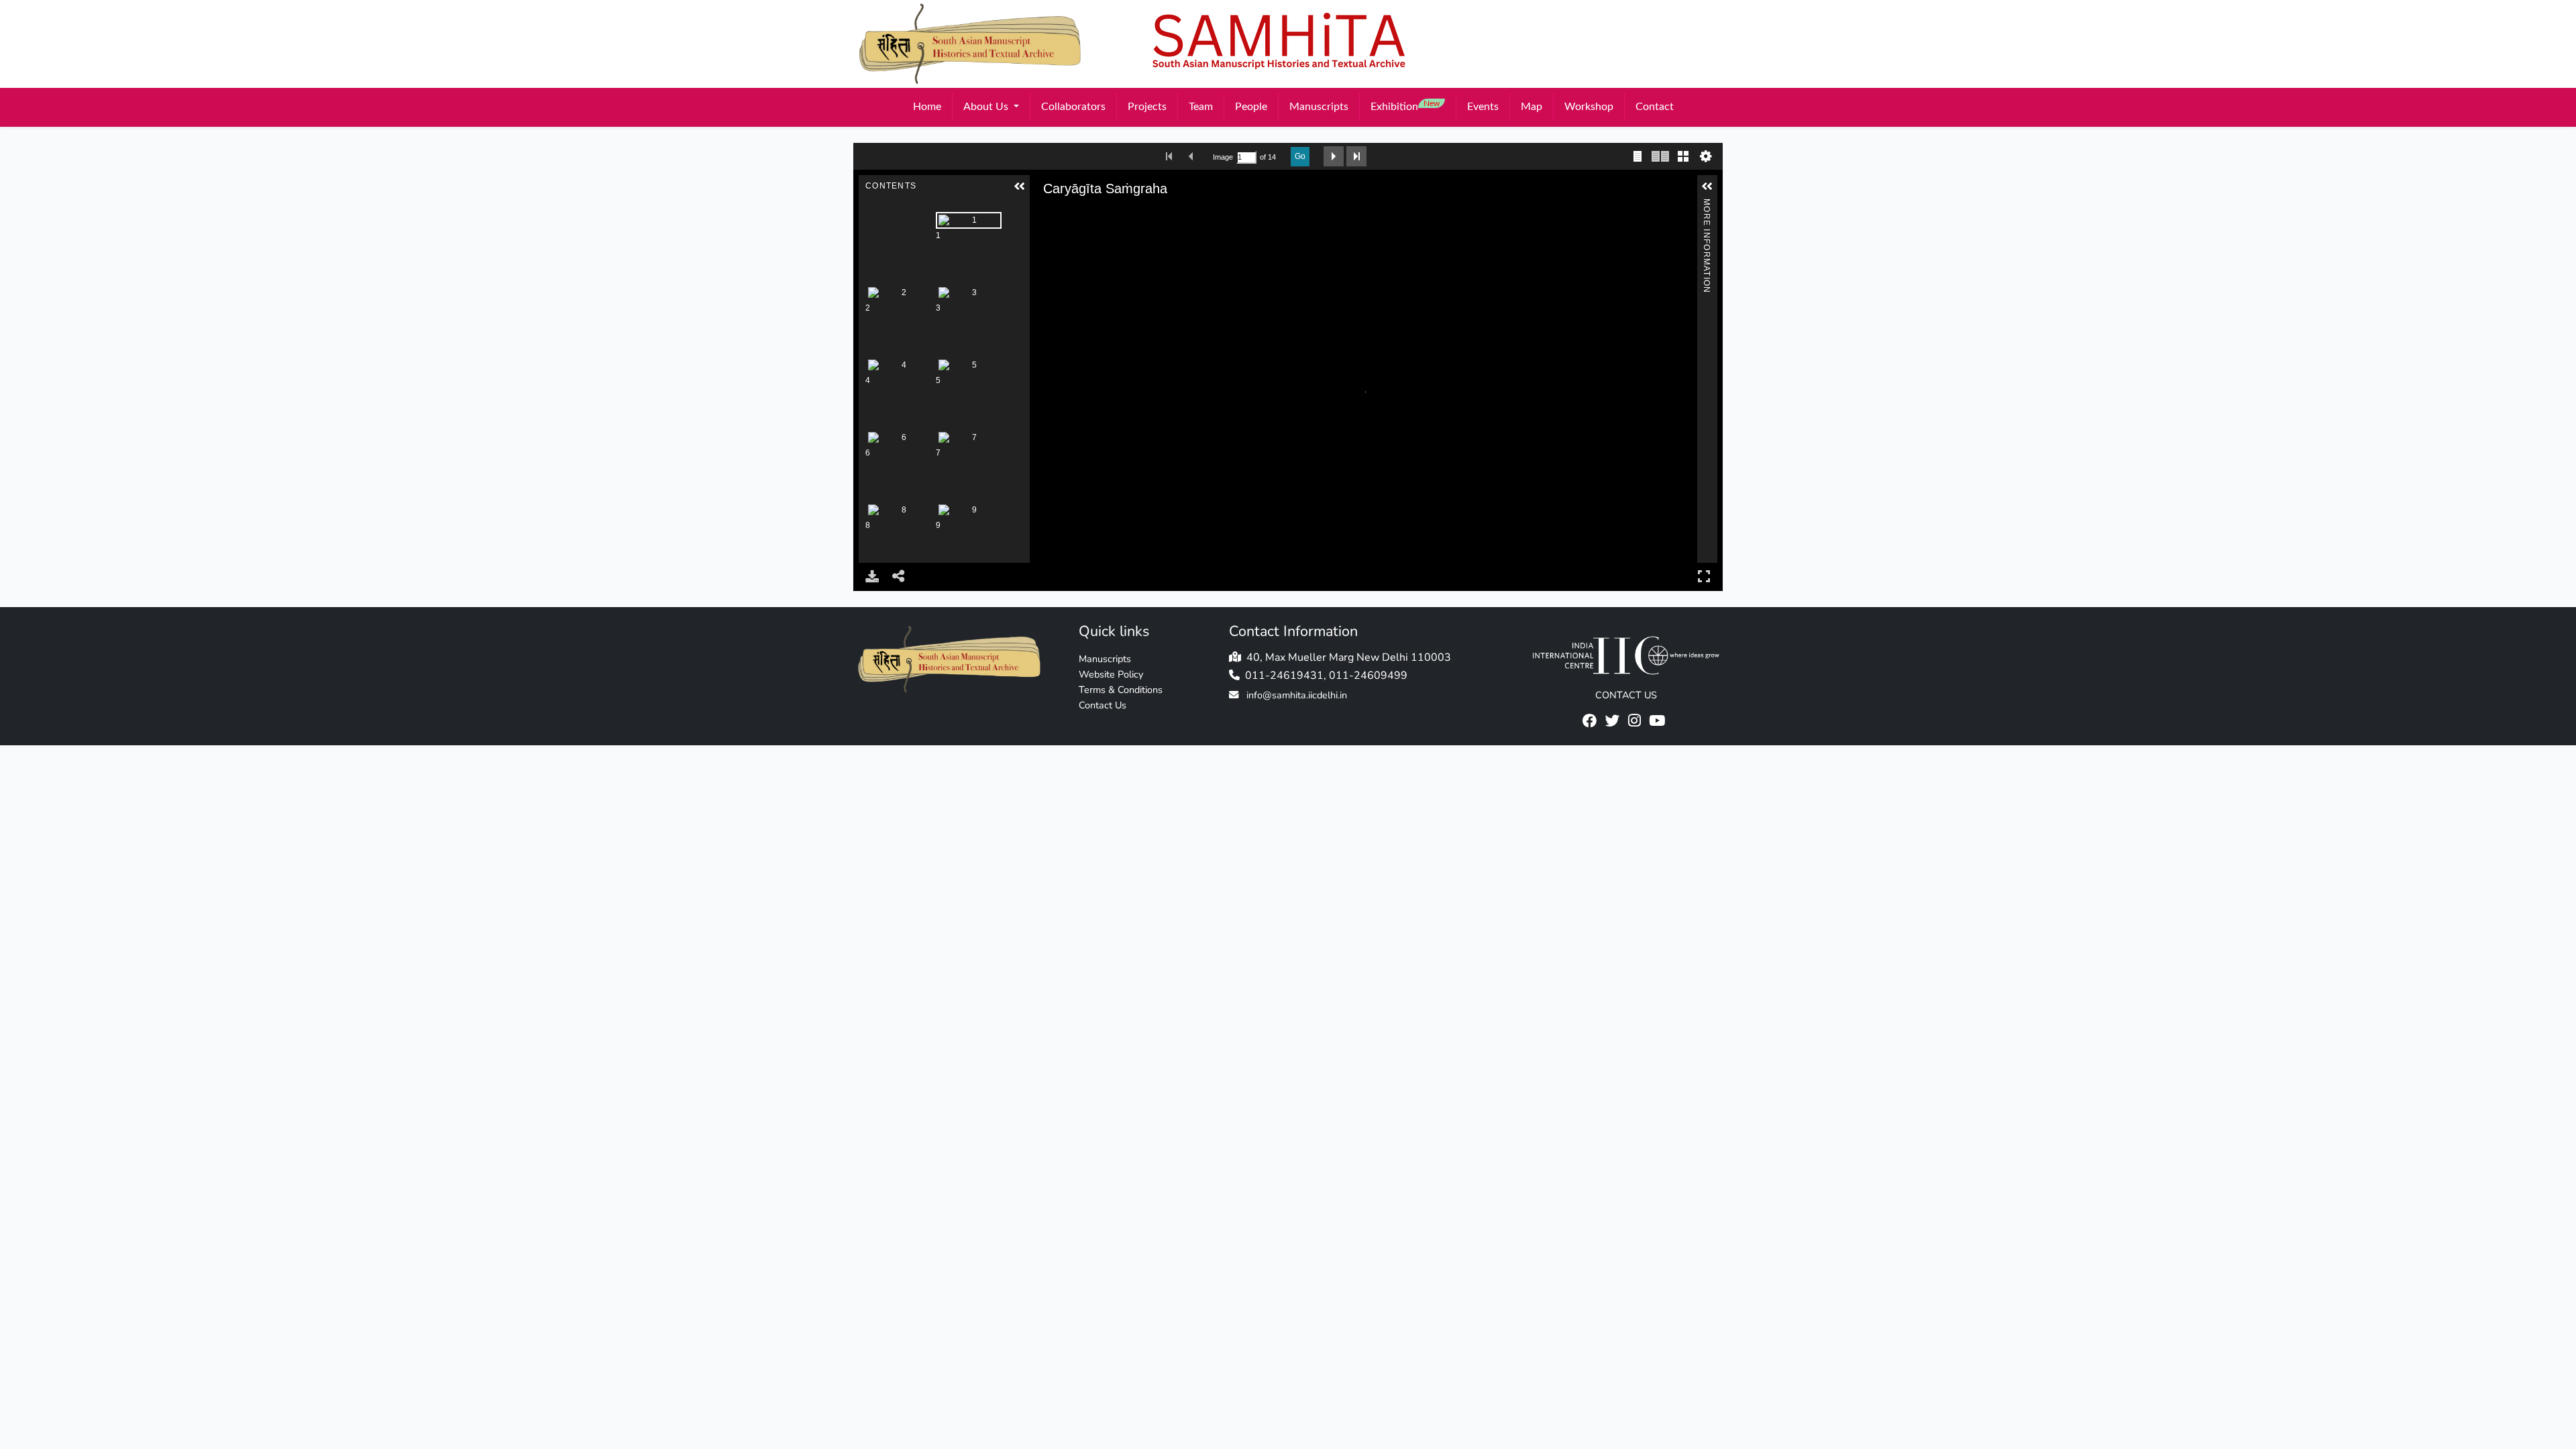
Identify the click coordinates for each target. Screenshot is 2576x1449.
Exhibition (1405, 106)
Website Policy (1111, 674)
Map (1532, 107)
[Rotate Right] (1082, 215)
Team (1201, 107)
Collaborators (1073, 107)
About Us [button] (987, 107)
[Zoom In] (1044, 215)
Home (927, 107)
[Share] (899, 576)
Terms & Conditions (1121, 690)
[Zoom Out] (1063, 215)
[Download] (872, 576)
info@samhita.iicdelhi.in (1297, 695)
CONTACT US (1626, 695)
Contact (1655, 107)
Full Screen (1704, 576)
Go (1300, 156)
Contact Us (1103, 705)
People (1251, 107)
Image (1223, 157)
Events (1483, 107)
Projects (1147, 107)
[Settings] (1706, 156)
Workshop (1589, 107)
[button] (1020, 186)
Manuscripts (1319, 107)
